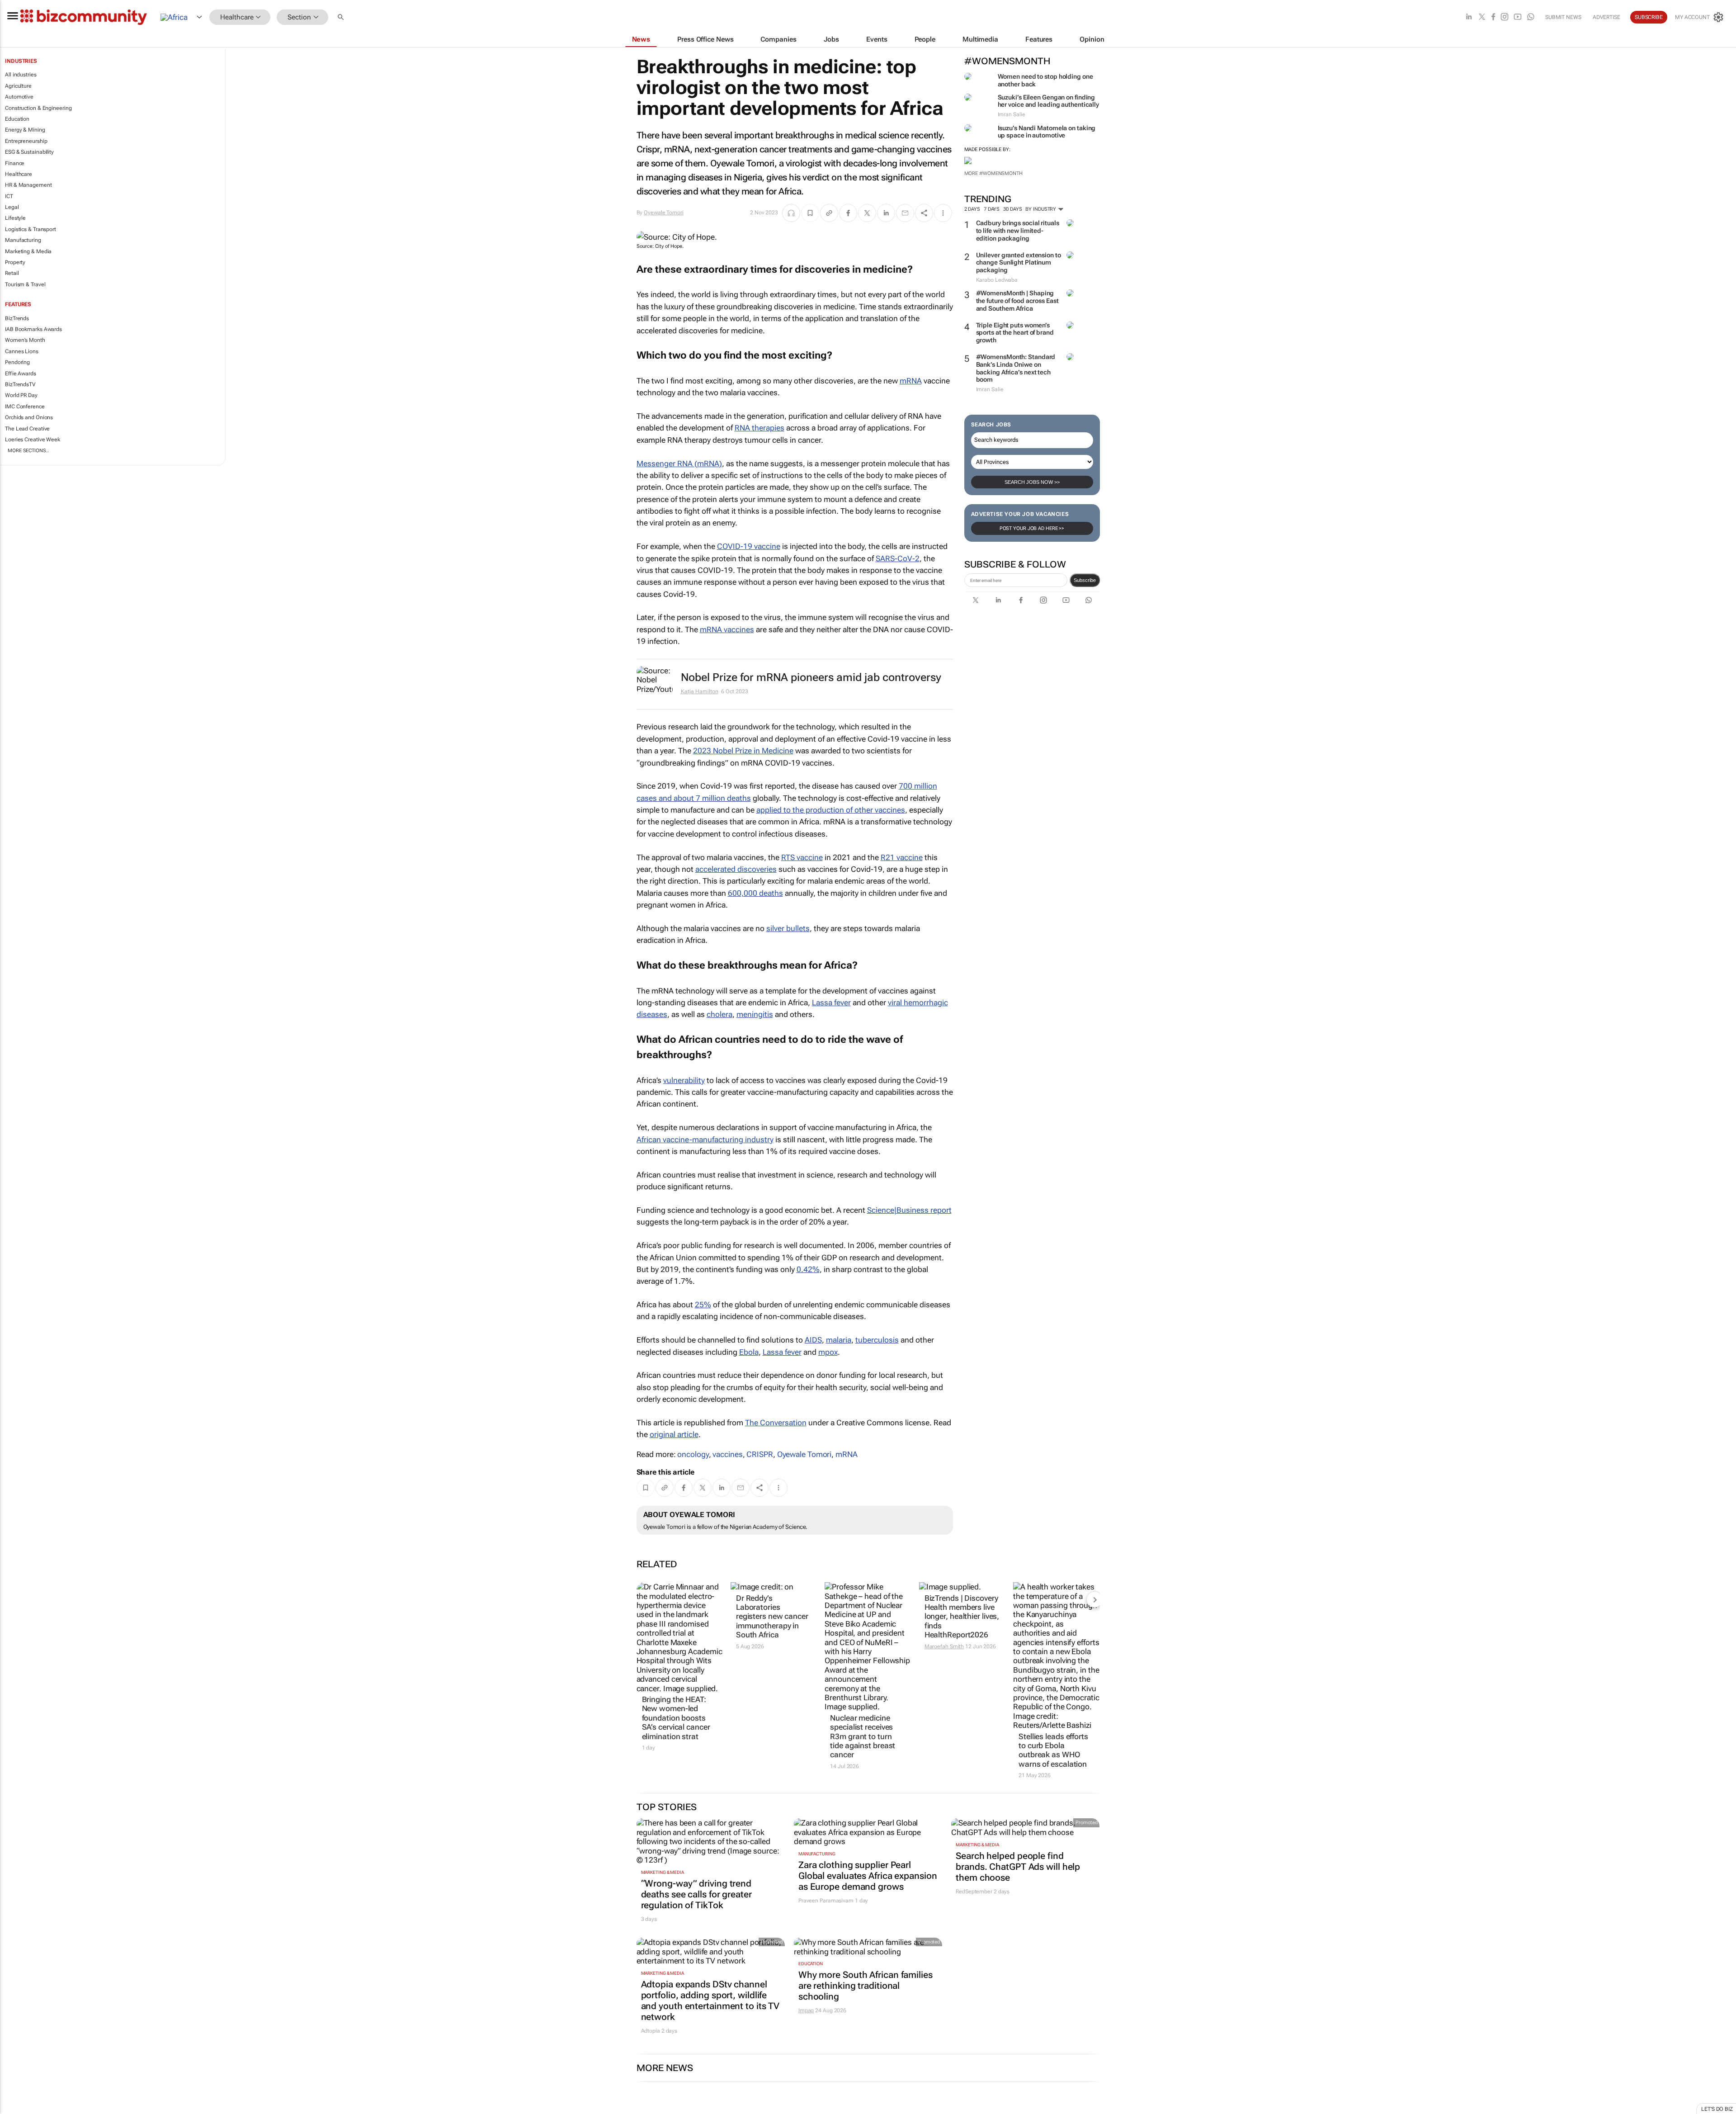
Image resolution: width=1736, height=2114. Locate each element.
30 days (1012, 209)
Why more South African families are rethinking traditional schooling (866, 1986)
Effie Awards (21, 374)
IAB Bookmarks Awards (33, 329)
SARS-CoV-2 (898, 558)
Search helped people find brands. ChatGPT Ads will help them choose (1018, 1867)
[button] (342, 17)
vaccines (727, 1454)
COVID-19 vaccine (749, 546)
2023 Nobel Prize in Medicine (743, 751)
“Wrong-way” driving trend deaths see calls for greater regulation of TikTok (696, 1894)
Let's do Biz (1717, 2109)
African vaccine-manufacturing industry (705, 1140)
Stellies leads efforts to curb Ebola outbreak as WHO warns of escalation (1053, 1750)
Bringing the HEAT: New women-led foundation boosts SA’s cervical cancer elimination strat (676, 1718)
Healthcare (19, 174)
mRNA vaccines (727, 629)
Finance (15, 163)
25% (703, 1305)
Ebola (749, 1352)
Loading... (17, 2109)
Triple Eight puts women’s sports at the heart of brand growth (1015, 333)
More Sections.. (28, 451)
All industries (21, 75)
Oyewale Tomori (664, 213)
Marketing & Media (28, 251)
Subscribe (1085, 580)
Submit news (1563, 17)
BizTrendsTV (20, 384)
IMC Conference (25, 407)
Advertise (1606, 17)
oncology (693, 1454)
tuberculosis (877, 1340)
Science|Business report (909, 1210)
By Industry (1041, 209)
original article (674, 1434)
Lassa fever (831, 1003)
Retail (12, 273)
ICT (9, 196)
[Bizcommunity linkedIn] (1469, 17)
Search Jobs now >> (1032, 482)
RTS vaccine (802, 857)
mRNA (911, 381)
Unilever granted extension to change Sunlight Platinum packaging (1019, 263)
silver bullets (788, 928)
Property (15, 262)
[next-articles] (1094, 1599)
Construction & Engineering (38, 108)
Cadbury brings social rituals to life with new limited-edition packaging (1018, 231)
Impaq (806, 2010)
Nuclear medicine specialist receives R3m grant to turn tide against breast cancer (863, 1736)
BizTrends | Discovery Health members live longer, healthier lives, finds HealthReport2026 (962, 1617)
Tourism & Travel (25, 284)
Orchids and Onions (29, 417)
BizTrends (17, 318)
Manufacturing (23, 240)
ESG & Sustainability (29, 152)
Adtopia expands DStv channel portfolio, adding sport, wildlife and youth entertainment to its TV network (710, 2000)
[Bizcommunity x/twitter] (1482, 17)
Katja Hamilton (700, 691)
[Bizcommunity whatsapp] (1531, 17)
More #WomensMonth (993, 173)
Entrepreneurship (26, 141)
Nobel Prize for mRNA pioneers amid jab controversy (811, 677)
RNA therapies (759, 428)
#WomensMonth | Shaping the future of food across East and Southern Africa (1017, 301)
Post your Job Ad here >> (1032, 528)
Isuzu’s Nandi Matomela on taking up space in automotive (1047, 132)
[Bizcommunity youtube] (1518, 17)
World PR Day (21, 395)
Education (17, 119)
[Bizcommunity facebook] (1493, 17)
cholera (719, 1014)
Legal (12, 207)
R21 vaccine (902, 857)
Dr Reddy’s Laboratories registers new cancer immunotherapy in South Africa (772, 1617)
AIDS (813, 1340)
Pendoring (17, 362)
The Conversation (776, 1423)
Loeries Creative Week (33, 440)
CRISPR (759, 1454)
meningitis (755, 1014)
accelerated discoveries (736, 869)
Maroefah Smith (944, 1646)
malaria (839, 1340)
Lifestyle (15, 218)
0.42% (808, 1269)
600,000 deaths (755, 893)
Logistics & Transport (31, 229)
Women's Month (25, 340)
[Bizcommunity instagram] (1505, 17)
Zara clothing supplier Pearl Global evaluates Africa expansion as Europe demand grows (868, 1876)
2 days (972, 209)
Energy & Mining (25, 130)
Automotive (19, 97)
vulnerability (684, 1080)
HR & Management (28, 185)
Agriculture (18, 86)
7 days (992, 209)
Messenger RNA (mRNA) (679, 463)
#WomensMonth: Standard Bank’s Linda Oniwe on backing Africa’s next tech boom (1016, 368)
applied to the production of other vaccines (831, 810)
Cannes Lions (22, 351)
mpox (828, 1352)
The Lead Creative (27, 429)
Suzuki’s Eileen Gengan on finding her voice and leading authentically (1049, 101)
